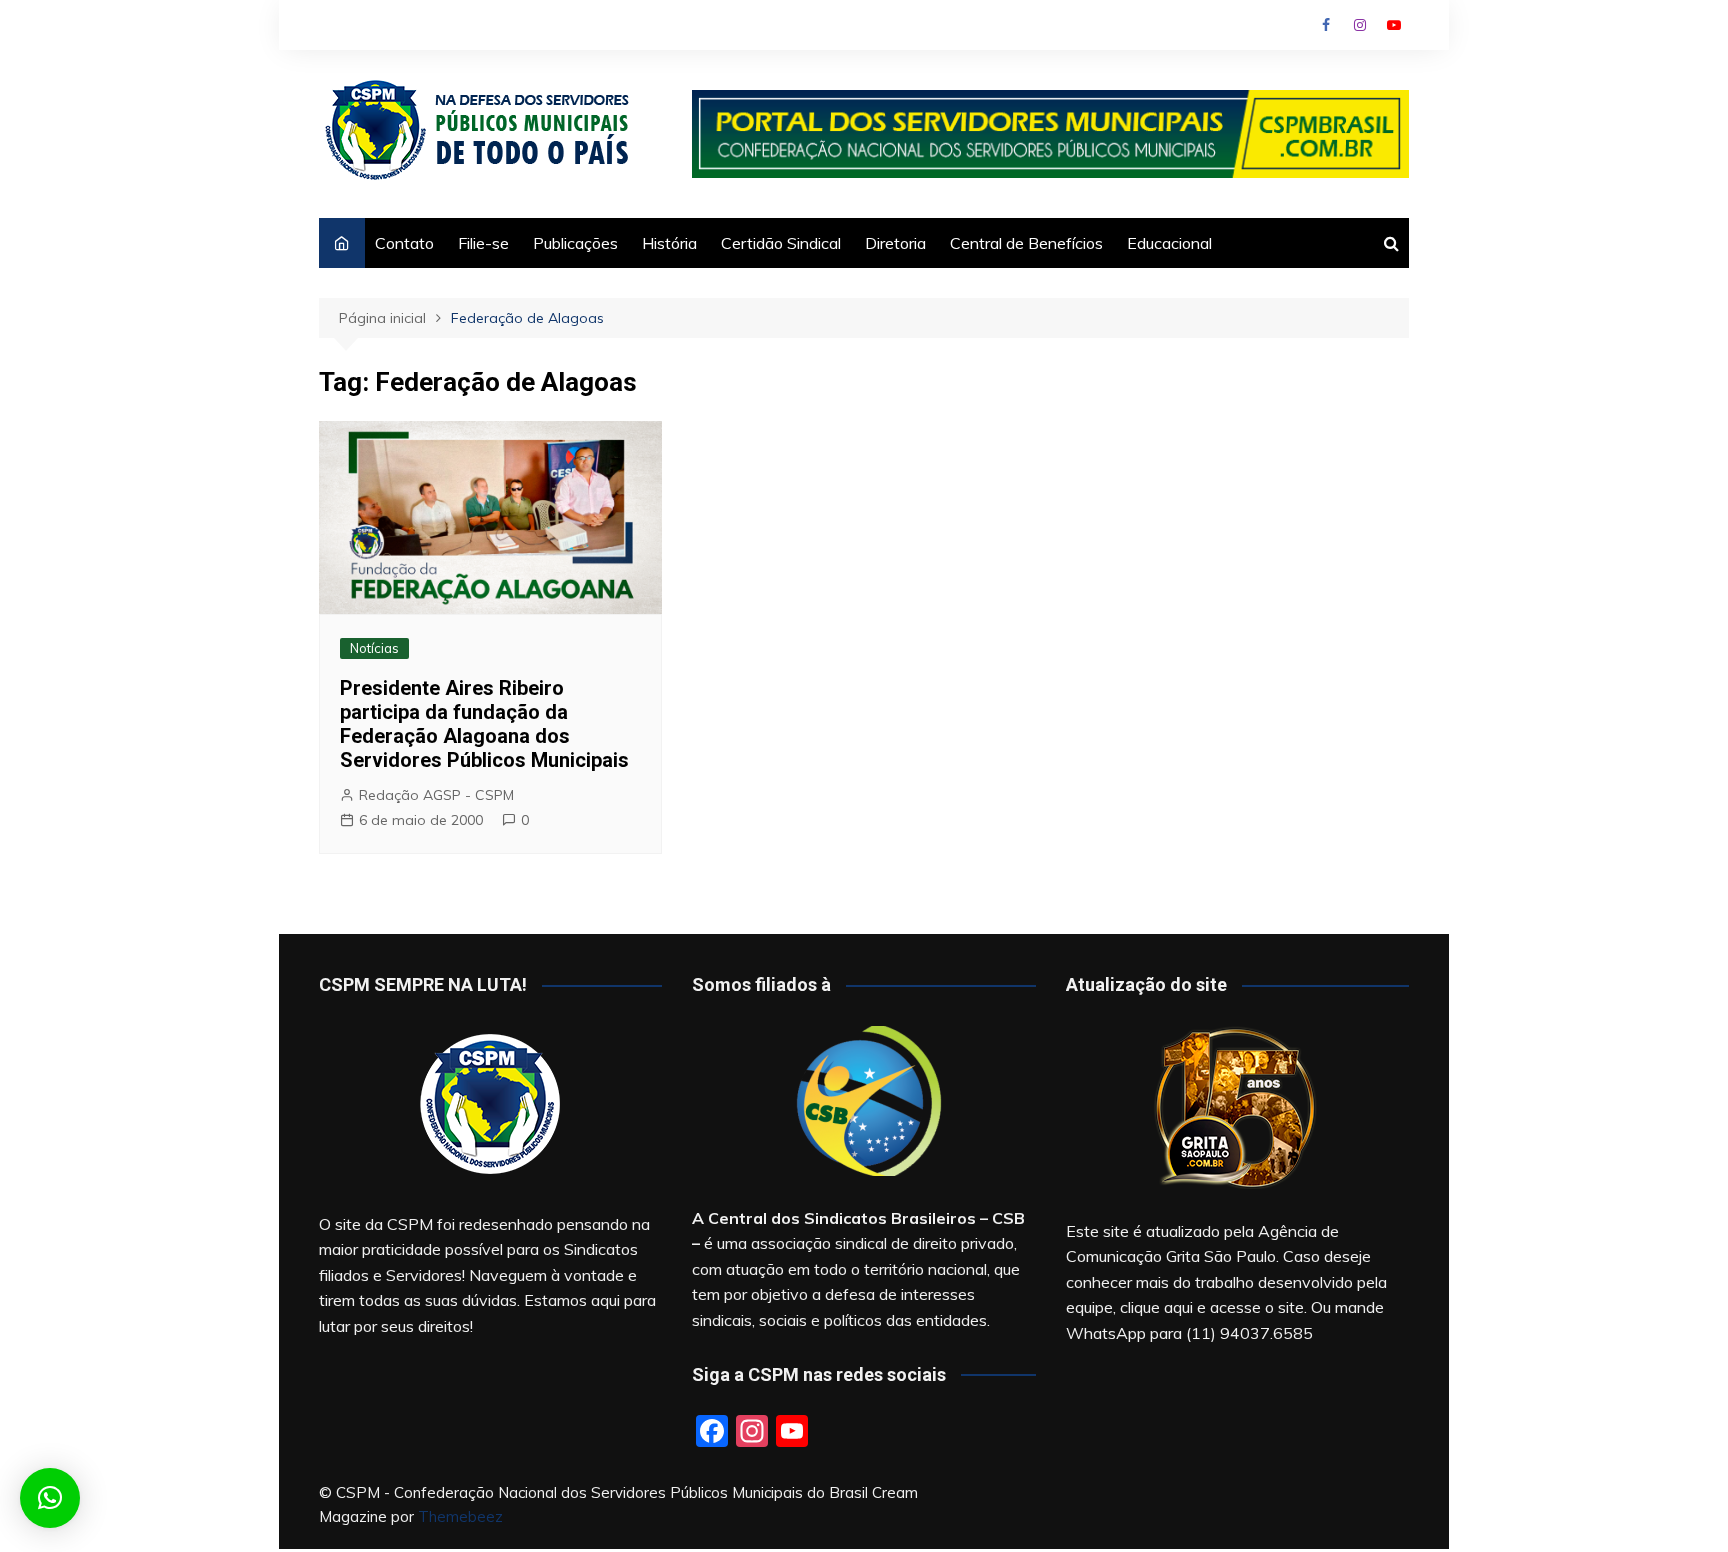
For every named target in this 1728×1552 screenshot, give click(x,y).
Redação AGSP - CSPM (436, 795)
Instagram (1360, 25)
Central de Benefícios (1026, 243)
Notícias (374, 648)
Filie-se (483, 243)
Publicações (575, 243)
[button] (50, 1498)
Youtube (1394, 25)
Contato (404, 243)
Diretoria (895, 243)
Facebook (1326, 25)
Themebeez (460, 1516)
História (669, 243)
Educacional (1169, 243)
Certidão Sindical (781, 243)
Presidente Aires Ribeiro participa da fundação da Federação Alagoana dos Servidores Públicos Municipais (484, 724)
